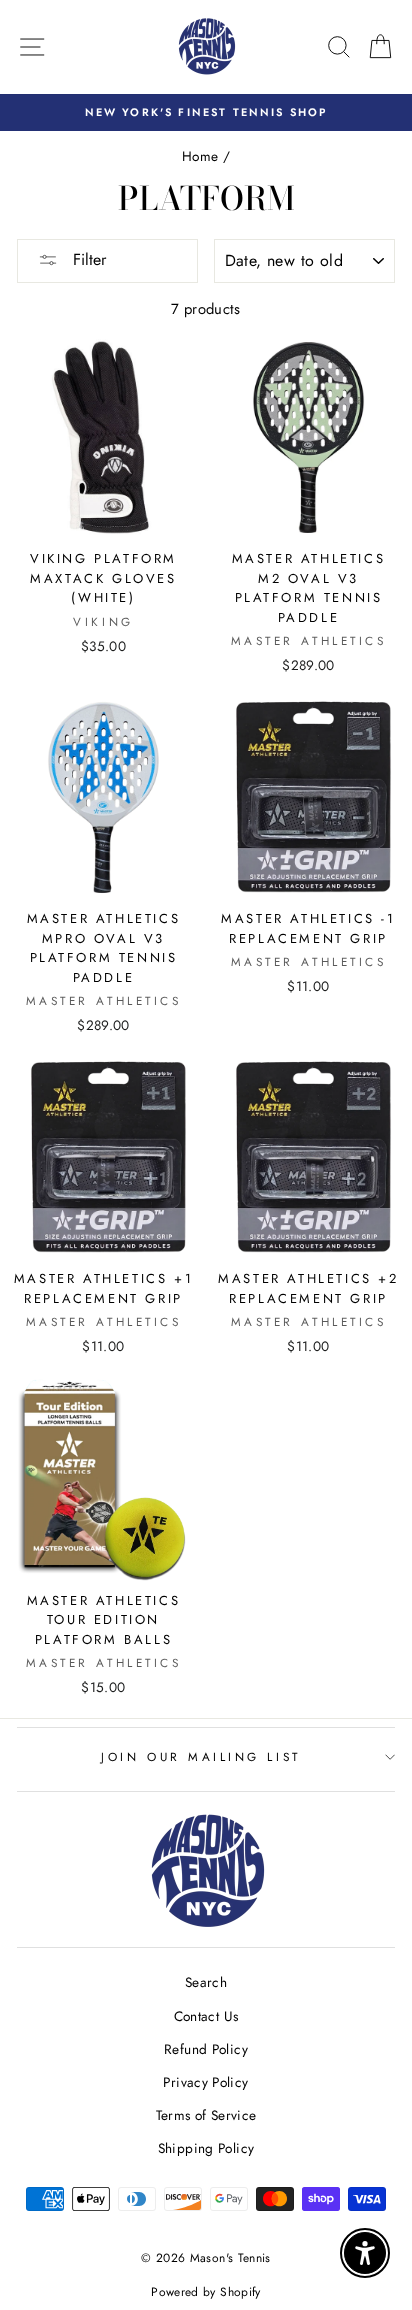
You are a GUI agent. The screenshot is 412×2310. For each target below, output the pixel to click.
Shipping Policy (206, 2148)
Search (206, 1982)
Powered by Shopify (206, 2292)
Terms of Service (206, 2115)
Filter (87, 259)
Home (200, 156)
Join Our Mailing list (200, 1756)
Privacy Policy (205, 2082)
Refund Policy (206, 2049)
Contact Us (206, 2016)
